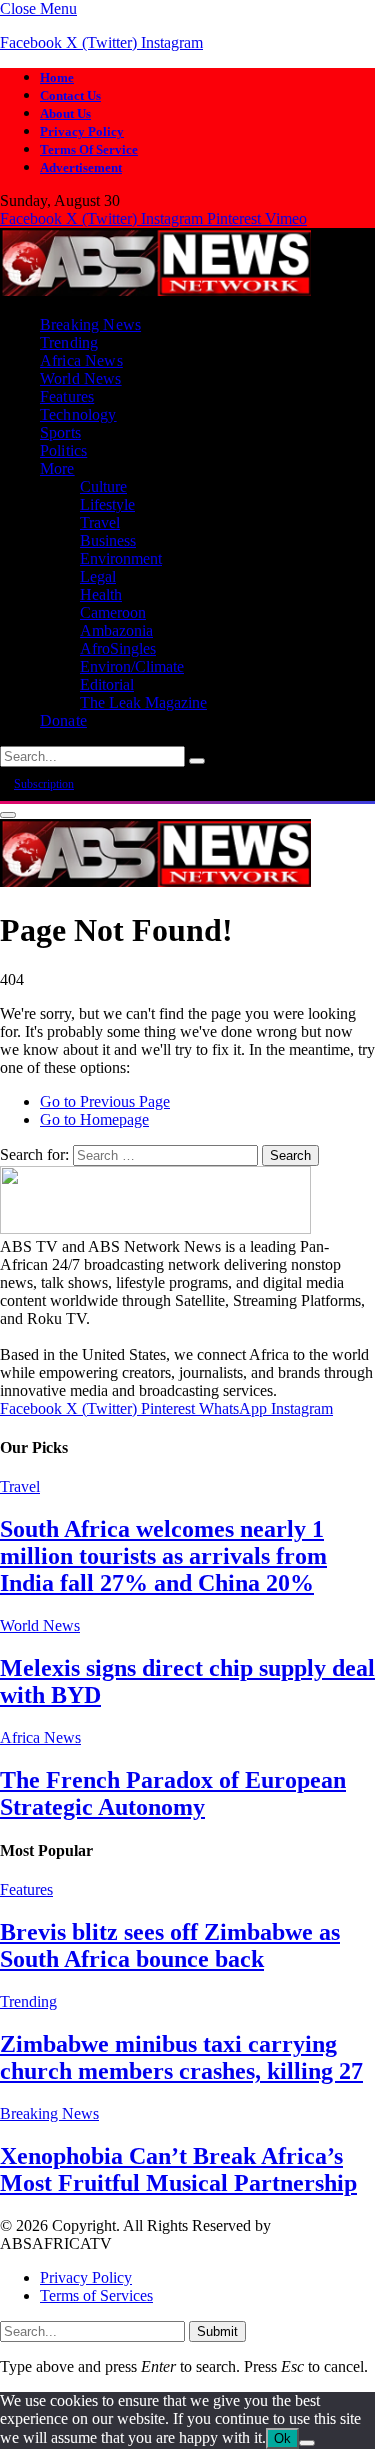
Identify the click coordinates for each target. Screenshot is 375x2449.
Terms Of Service (89, 149)
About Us (65, 113)
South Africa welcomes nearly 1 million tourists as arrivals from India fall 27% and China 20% (163, 1556)
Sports (60, 432)
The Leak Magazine (143, 702)
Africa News (81, 360)
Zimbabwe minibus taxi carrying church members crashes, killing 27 (181, 2057)
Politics (63, 450)
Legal (98, 576)
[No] (307, 2443)
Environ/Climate (132, 666)
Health (101, 594)
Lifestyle (107, 504)
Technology (78, 414)
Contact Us (70, 95)
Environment (121, 558)
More (57, 468)
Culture (103, 486)
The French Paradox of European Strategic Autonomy (173, 1793)
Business (108, 540)
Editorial (107, 684)
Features (67, 396)
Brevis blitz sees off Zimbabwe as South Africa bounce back (170, 1945)
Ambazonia (116, 630)
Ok (282, 2438)
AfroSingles (118, 648)
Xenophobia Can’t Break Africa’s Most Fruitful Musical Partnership (178, 2169)
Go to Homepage (94, 1119)
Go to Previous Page (105, 1101)
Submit (217, 2331)
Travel (100, 522)
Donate (63, 720)
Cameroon (113, 612)
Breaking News (90, 324)
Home (57, 77)
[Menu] (8, 815)
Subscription (44, 784)
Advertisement (81, 167)
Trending (69, 342)
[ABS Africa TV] (155, 290)
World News (81, 378)
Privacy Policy (82, 131)
